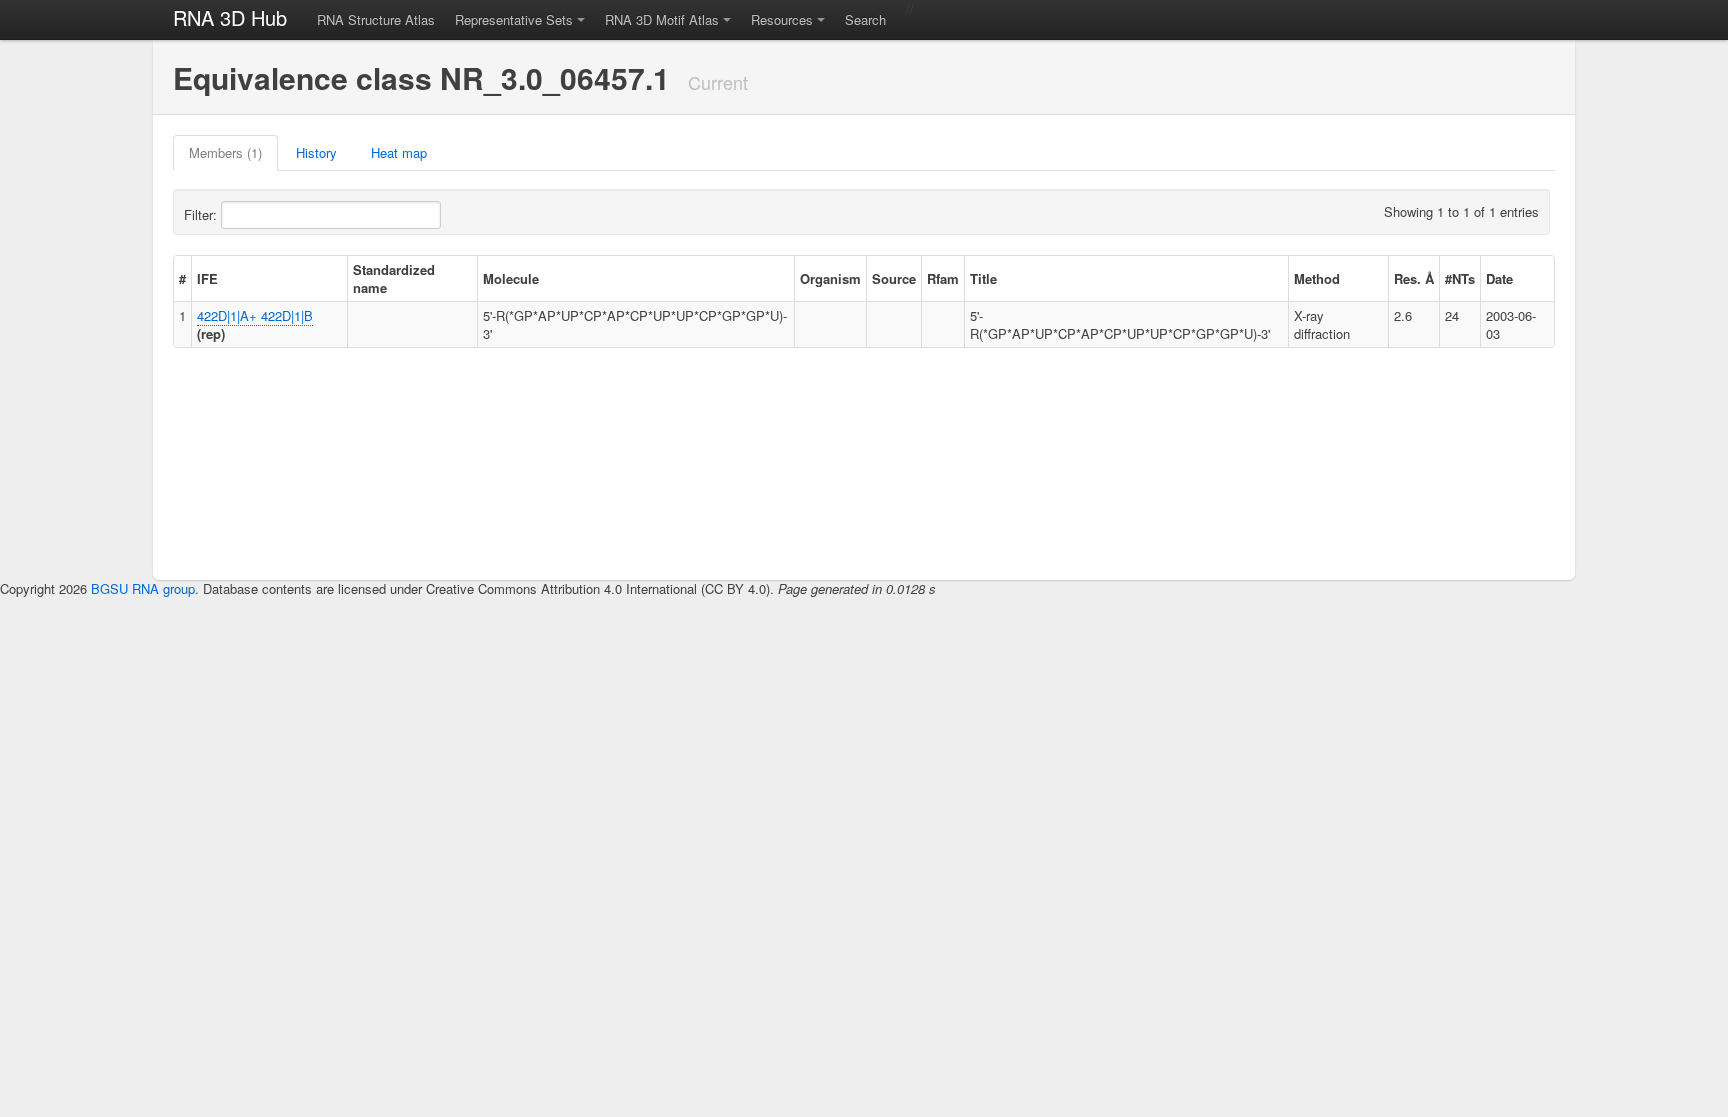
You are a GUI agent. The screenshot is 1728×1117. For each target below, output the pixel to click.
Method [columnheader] (1317, 278)
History (316, 152)
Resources (782, 19)
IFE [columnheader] (207, 278)
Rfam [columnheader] (943, 278)
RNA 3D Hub (230, 17)
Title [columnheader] (983, 278)
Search (865, 19)
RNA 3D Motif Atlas (662, 19)
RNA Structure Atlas (376, 19)
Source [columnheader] (894, 278)
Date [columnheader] (1499, 278)
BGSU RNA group (143, 588)
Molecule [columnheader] (511, 278)
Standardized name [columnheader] (394, 278)
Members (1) (225, 152)
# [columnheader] (182, 278)
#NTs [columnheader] (1460, 278)
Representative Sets (514, 19)
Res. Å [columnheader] (1414, 278)
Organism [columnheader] (830, 278)
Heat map (399, 152)
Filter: (202, 214)
